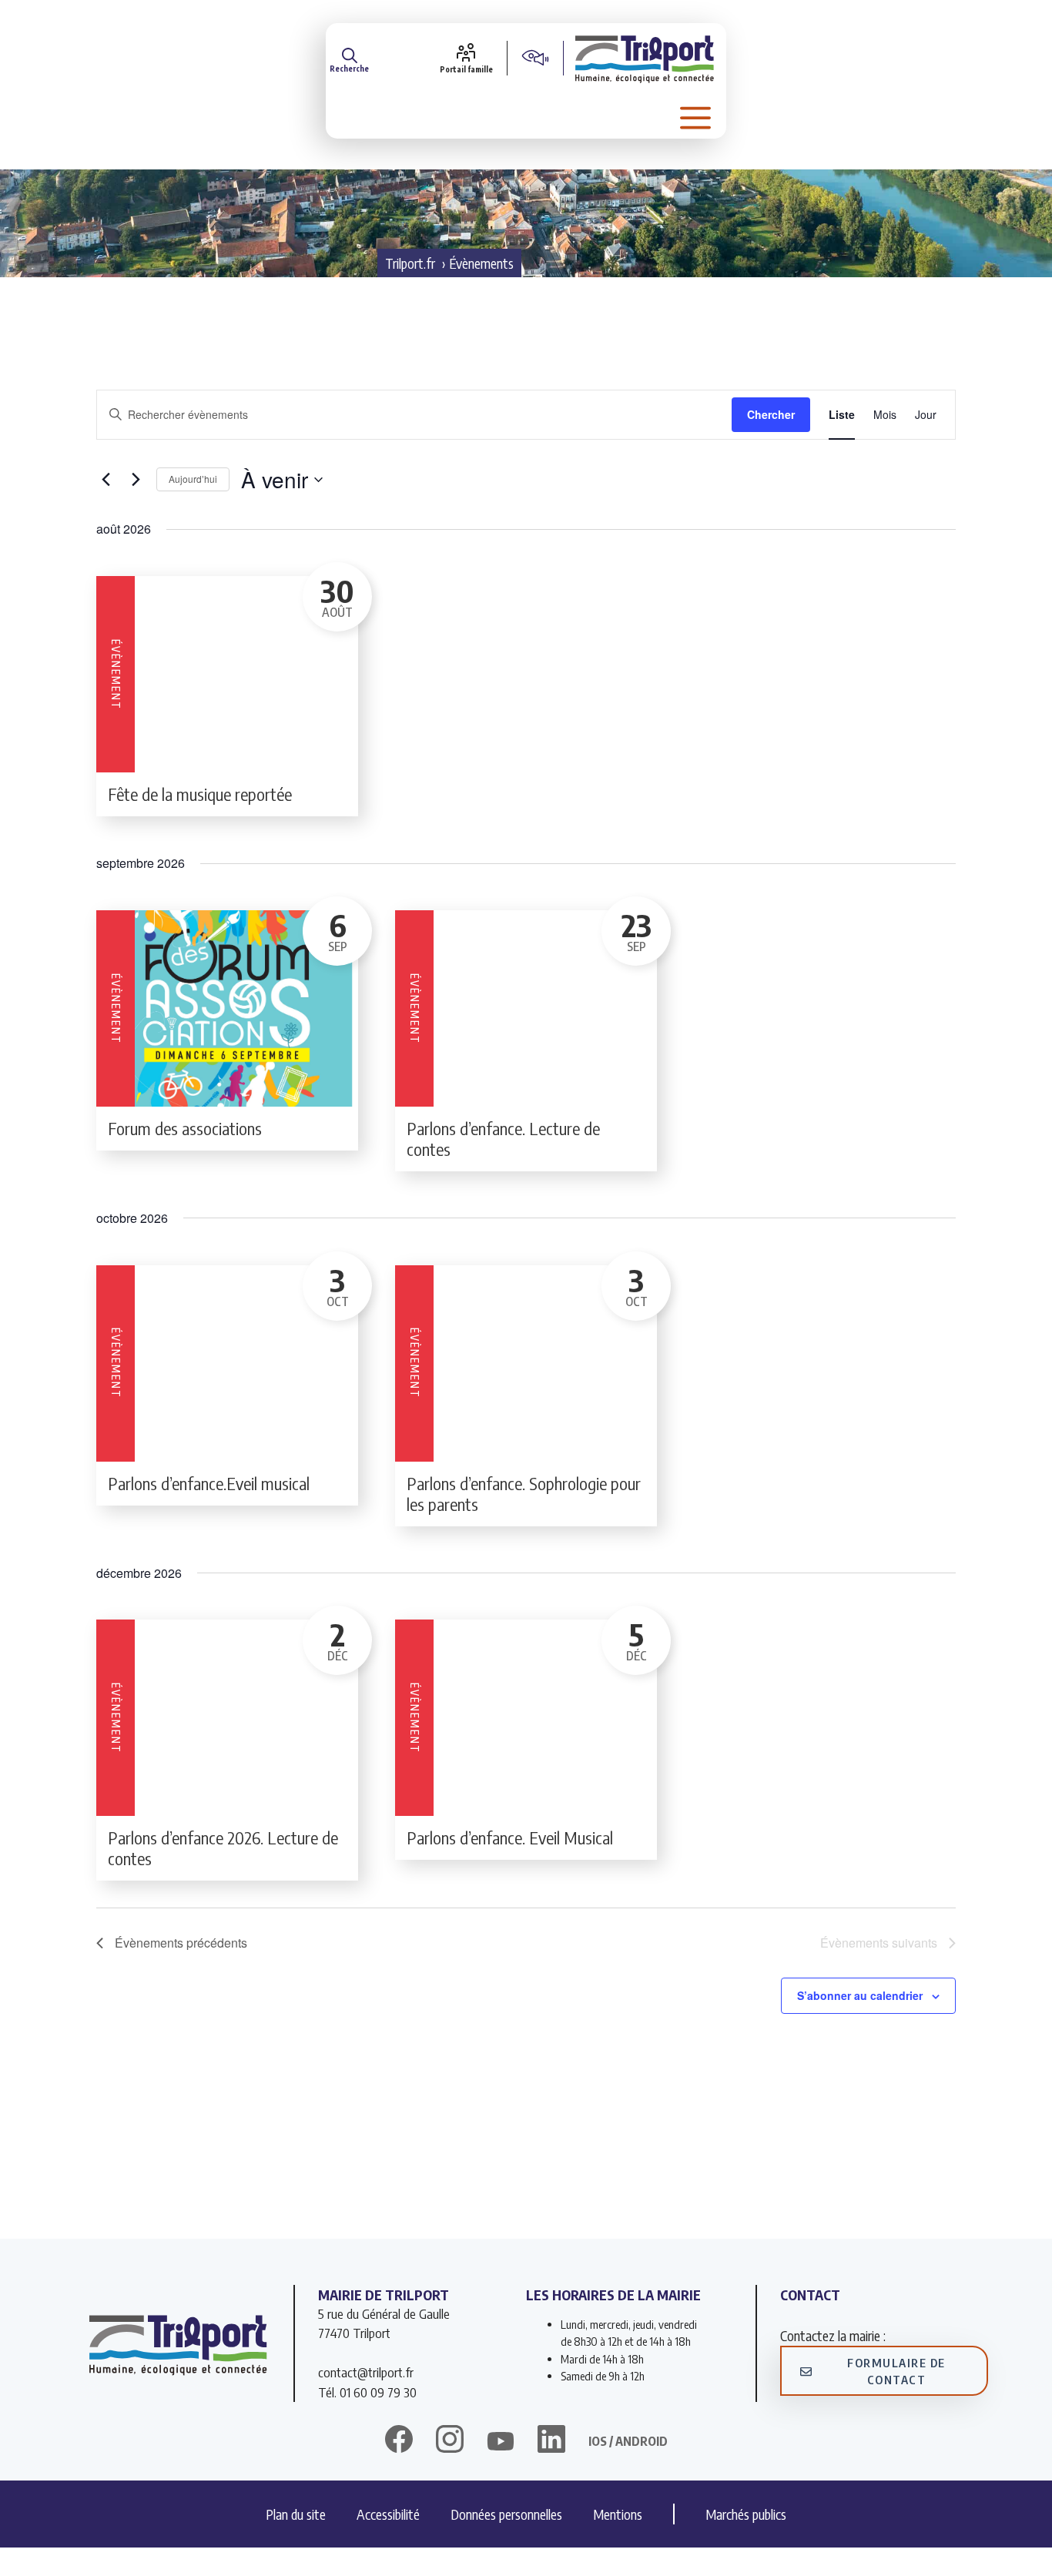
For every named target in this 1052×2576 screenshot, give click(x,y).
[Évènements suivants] (136, 480)
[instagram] (450, 2441)
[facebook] (399, 2441)
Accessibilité (388, 2514)
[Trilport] (645, 58)
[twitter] (501, 2441)
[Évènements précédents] (106, 480)
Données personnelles (506, 2514)
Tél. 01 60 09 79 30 (367, 2392)
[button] (349, 58)
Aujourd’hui (193, 479)
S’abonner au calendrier (860, 1995)
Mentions (618, 2514)
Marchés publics (746, 2514)
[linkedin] (551, 2441)
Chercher (771, 414)
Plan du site (296, 2514)
